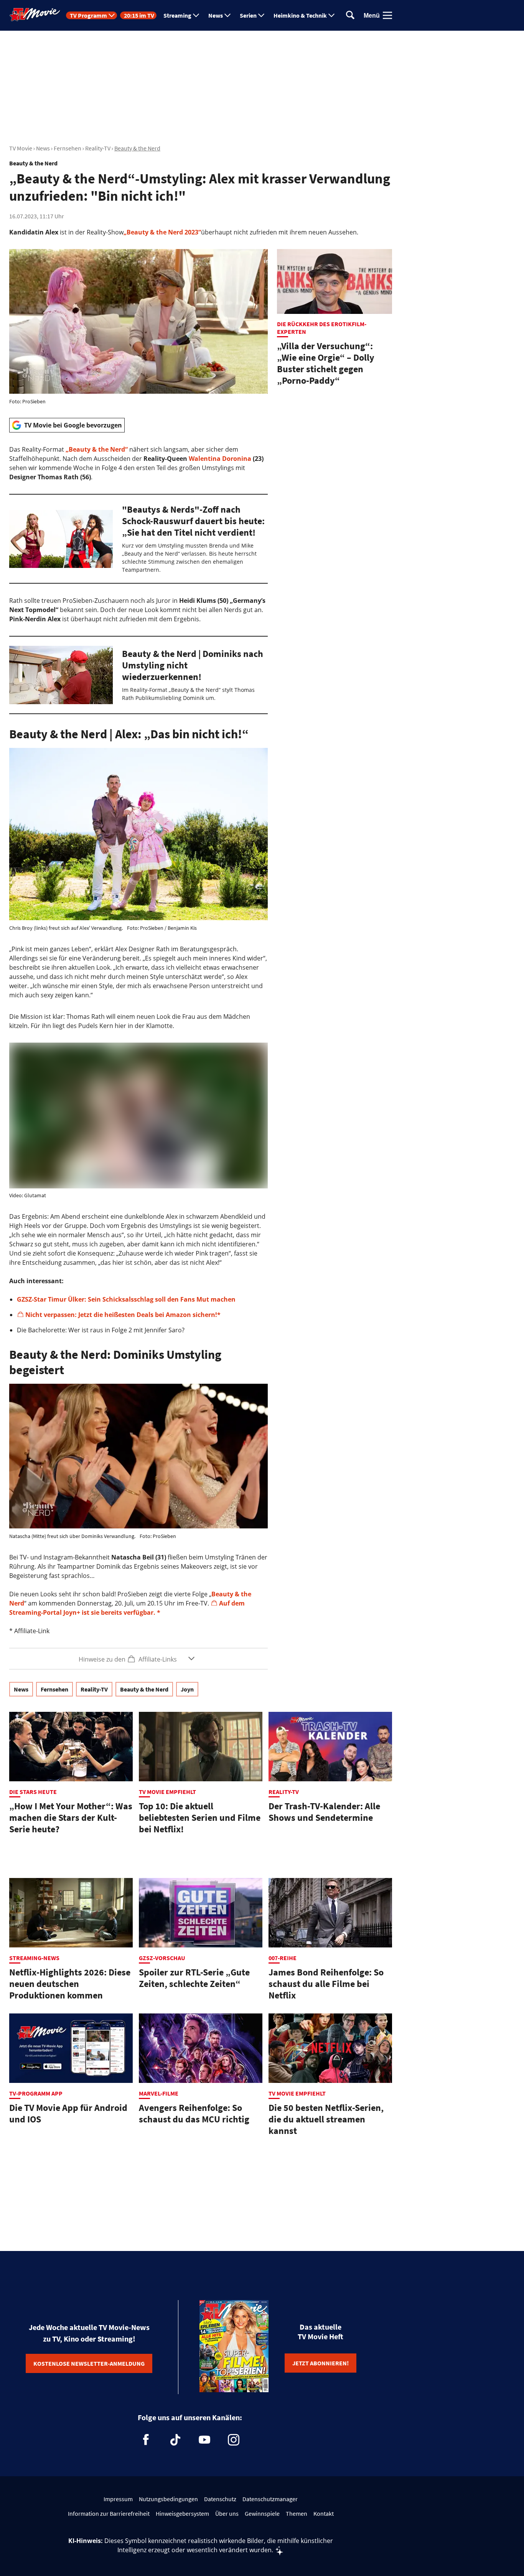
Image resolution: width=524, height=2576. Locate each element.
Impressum (118, 2499)
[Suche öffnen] (350, 16)
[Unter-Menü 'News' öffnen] (227, 15)
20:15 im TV (139, 15)
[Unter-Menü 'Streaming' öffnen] (196, 15)
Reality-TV (98, 148)
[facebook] (146, 2440)
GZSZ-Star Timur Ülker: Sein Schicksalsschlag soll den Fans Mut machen (126, 1299)
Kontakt (324, 2513)
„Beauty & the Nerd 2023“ (162, 232)
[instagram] (234, 2440)
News (216, 15)
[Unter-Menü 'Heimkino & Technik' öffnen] (331, 15)
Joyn (187, 1689)
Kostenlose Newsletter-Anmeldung (89, 2363)
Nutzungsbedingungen (168, 2499)
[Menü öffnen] (387, 15)
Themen (297, 2513)
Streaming (177, 15)
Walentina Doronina (220, 459)
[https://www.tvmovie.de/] (35, 15)
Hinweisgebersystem (182, 2513)
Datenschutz (220, 2499)
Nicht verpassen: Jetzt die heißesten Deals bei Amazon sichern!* (123, 1315)
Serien (248, 15)
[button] (138, 1659)
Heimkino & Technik (300, 15)
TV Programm (88, 15)
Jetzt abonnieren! (320, 2363)
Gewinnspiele (262, 2513)
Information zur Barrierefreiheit (109, 2513)
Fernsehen (68, 148)
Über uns (227, 2513)
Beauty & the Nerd (137, 148)
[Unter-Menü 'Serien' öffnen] (261, 15)
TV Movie (21, 148)
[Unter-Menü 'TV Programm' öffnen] (112, 15)
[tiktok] (175, 2440)
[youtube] (204, 2440)
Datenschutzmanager (270, 2499)
